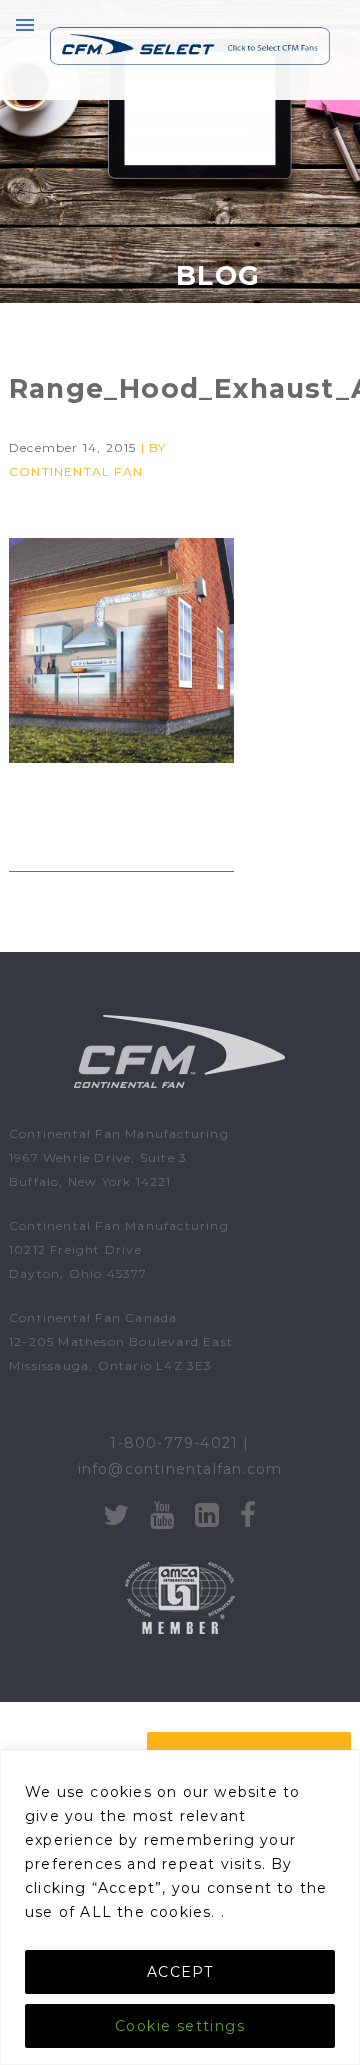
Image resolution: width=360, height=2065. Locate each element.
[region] (180, 1907)
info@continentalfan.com (180, 1469)
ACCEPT (180, 1972)
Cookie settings (180, 2026)
